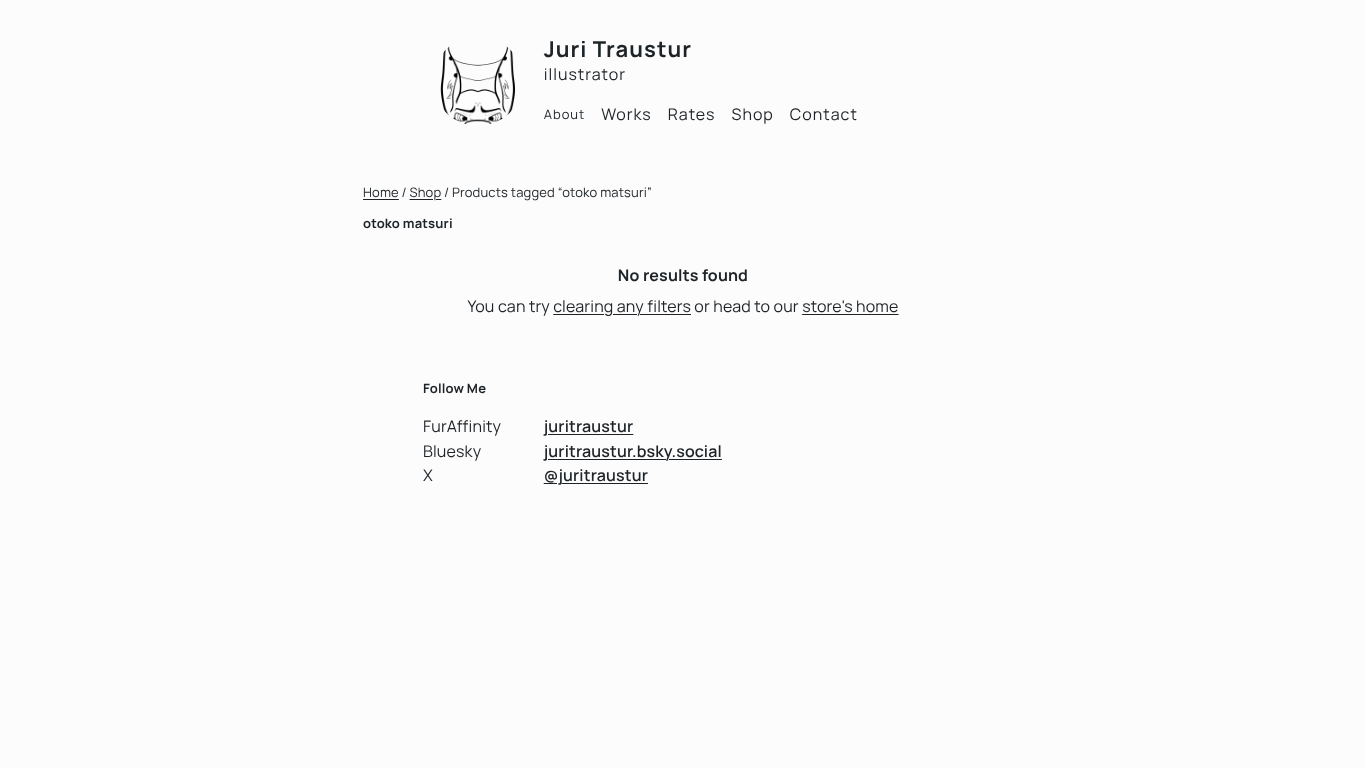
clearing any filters (622, 306)
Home (381, 192)
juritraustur (589, 426)
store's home (850, 306)
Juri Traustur (618, 49)
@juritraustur (596, 475)
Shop (426, 192)
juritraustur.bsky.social (633, 451)
